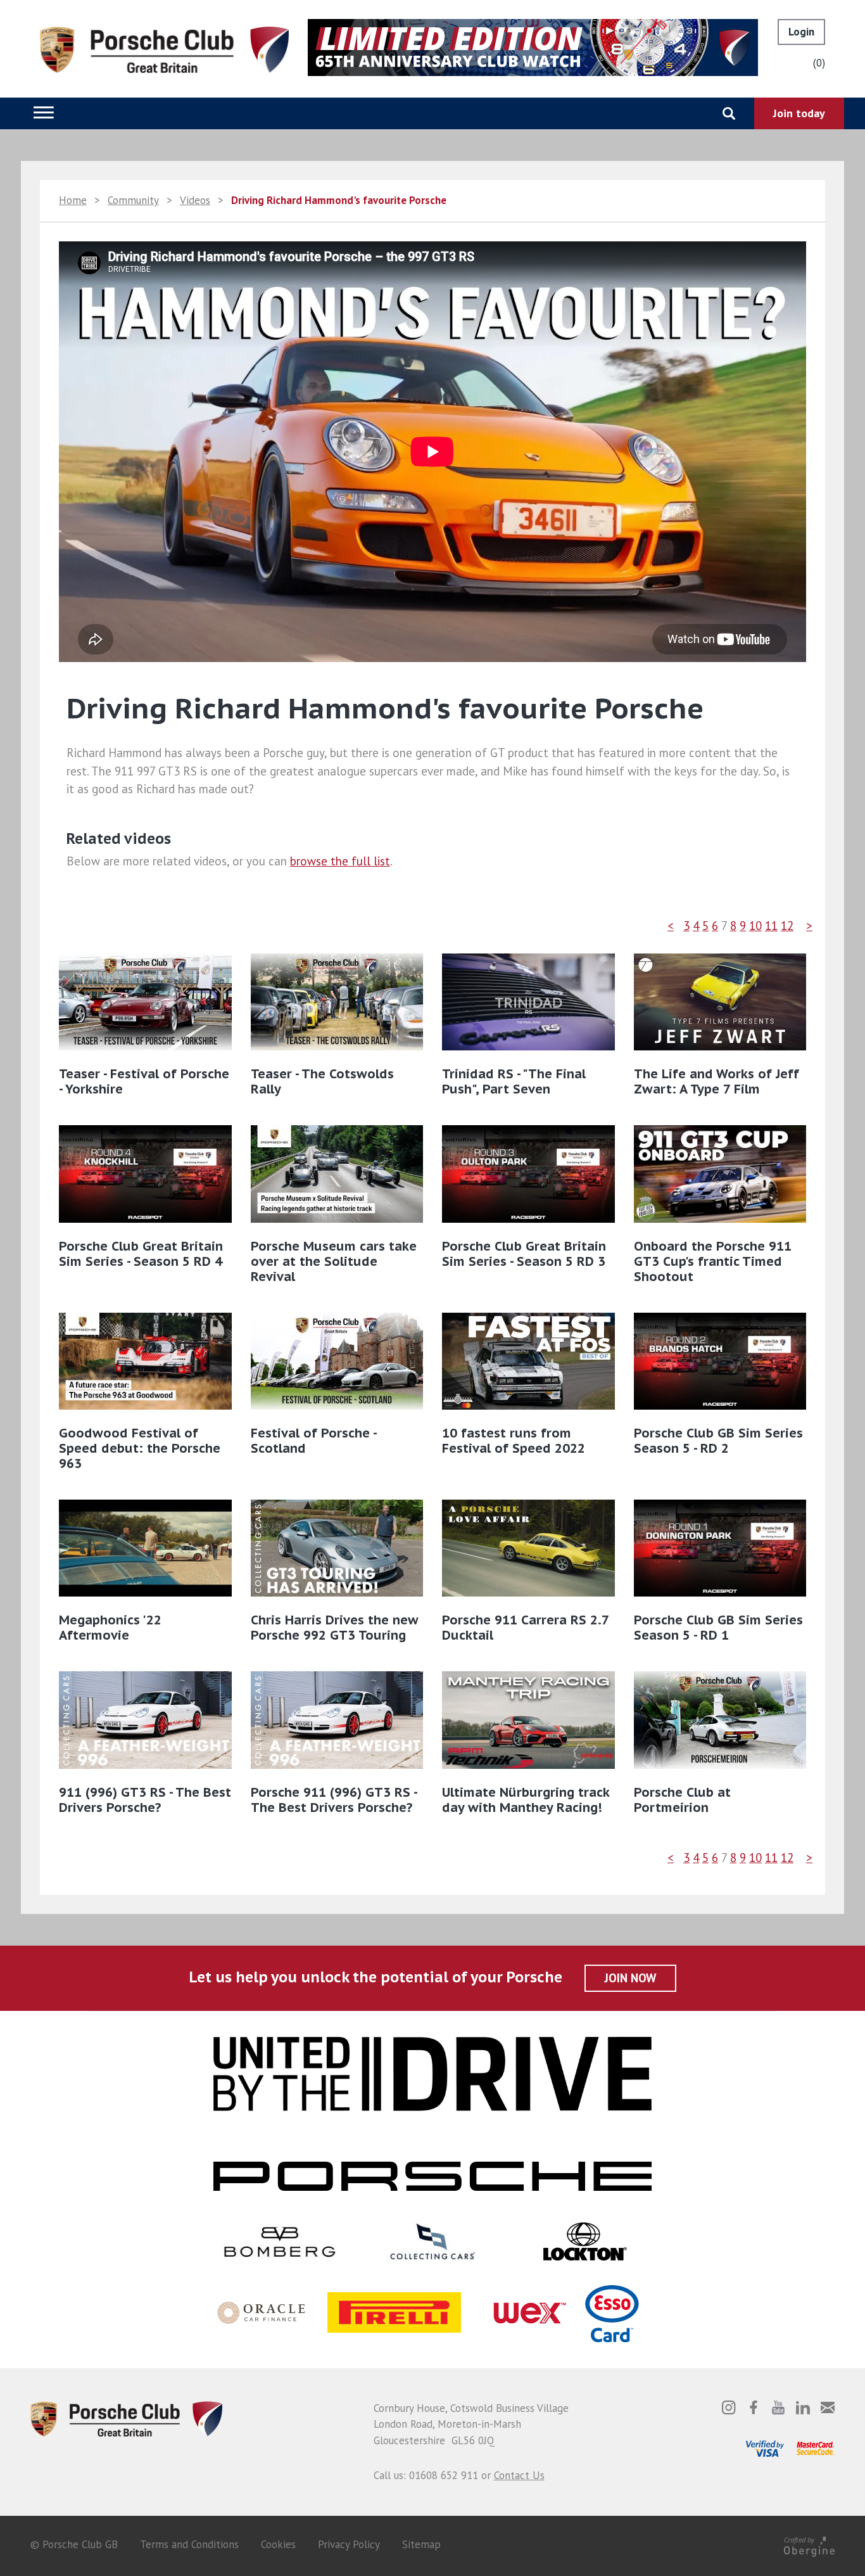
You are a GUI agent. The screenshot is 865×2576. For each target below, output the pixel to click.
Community (133, 200)
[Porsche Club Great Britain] (164, 49)
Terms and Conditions (189, 2544)
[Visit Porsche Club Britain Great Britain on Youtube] (778, 2407)
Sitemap (421, 2544)
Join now (630, 1978)
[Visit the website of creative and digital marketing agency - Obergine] (809, 2544)
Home (73, 200)
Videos (195, 200)
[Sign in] (801, 32)
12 (787, 926)
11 (771, 926)
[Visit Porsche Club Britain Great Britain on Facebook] (754, 2407)
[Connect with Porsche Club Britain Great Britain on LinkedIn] (803, 2407)
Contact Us (519, 2475)
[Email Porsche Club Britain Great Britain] (828, 2407)
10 (755, 926)
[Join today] (799, 113)
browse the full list (340, 861)
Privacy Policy (349, 2544)
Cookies (278, 2544)
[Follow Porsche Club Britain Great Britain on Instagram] (729, 2407)
